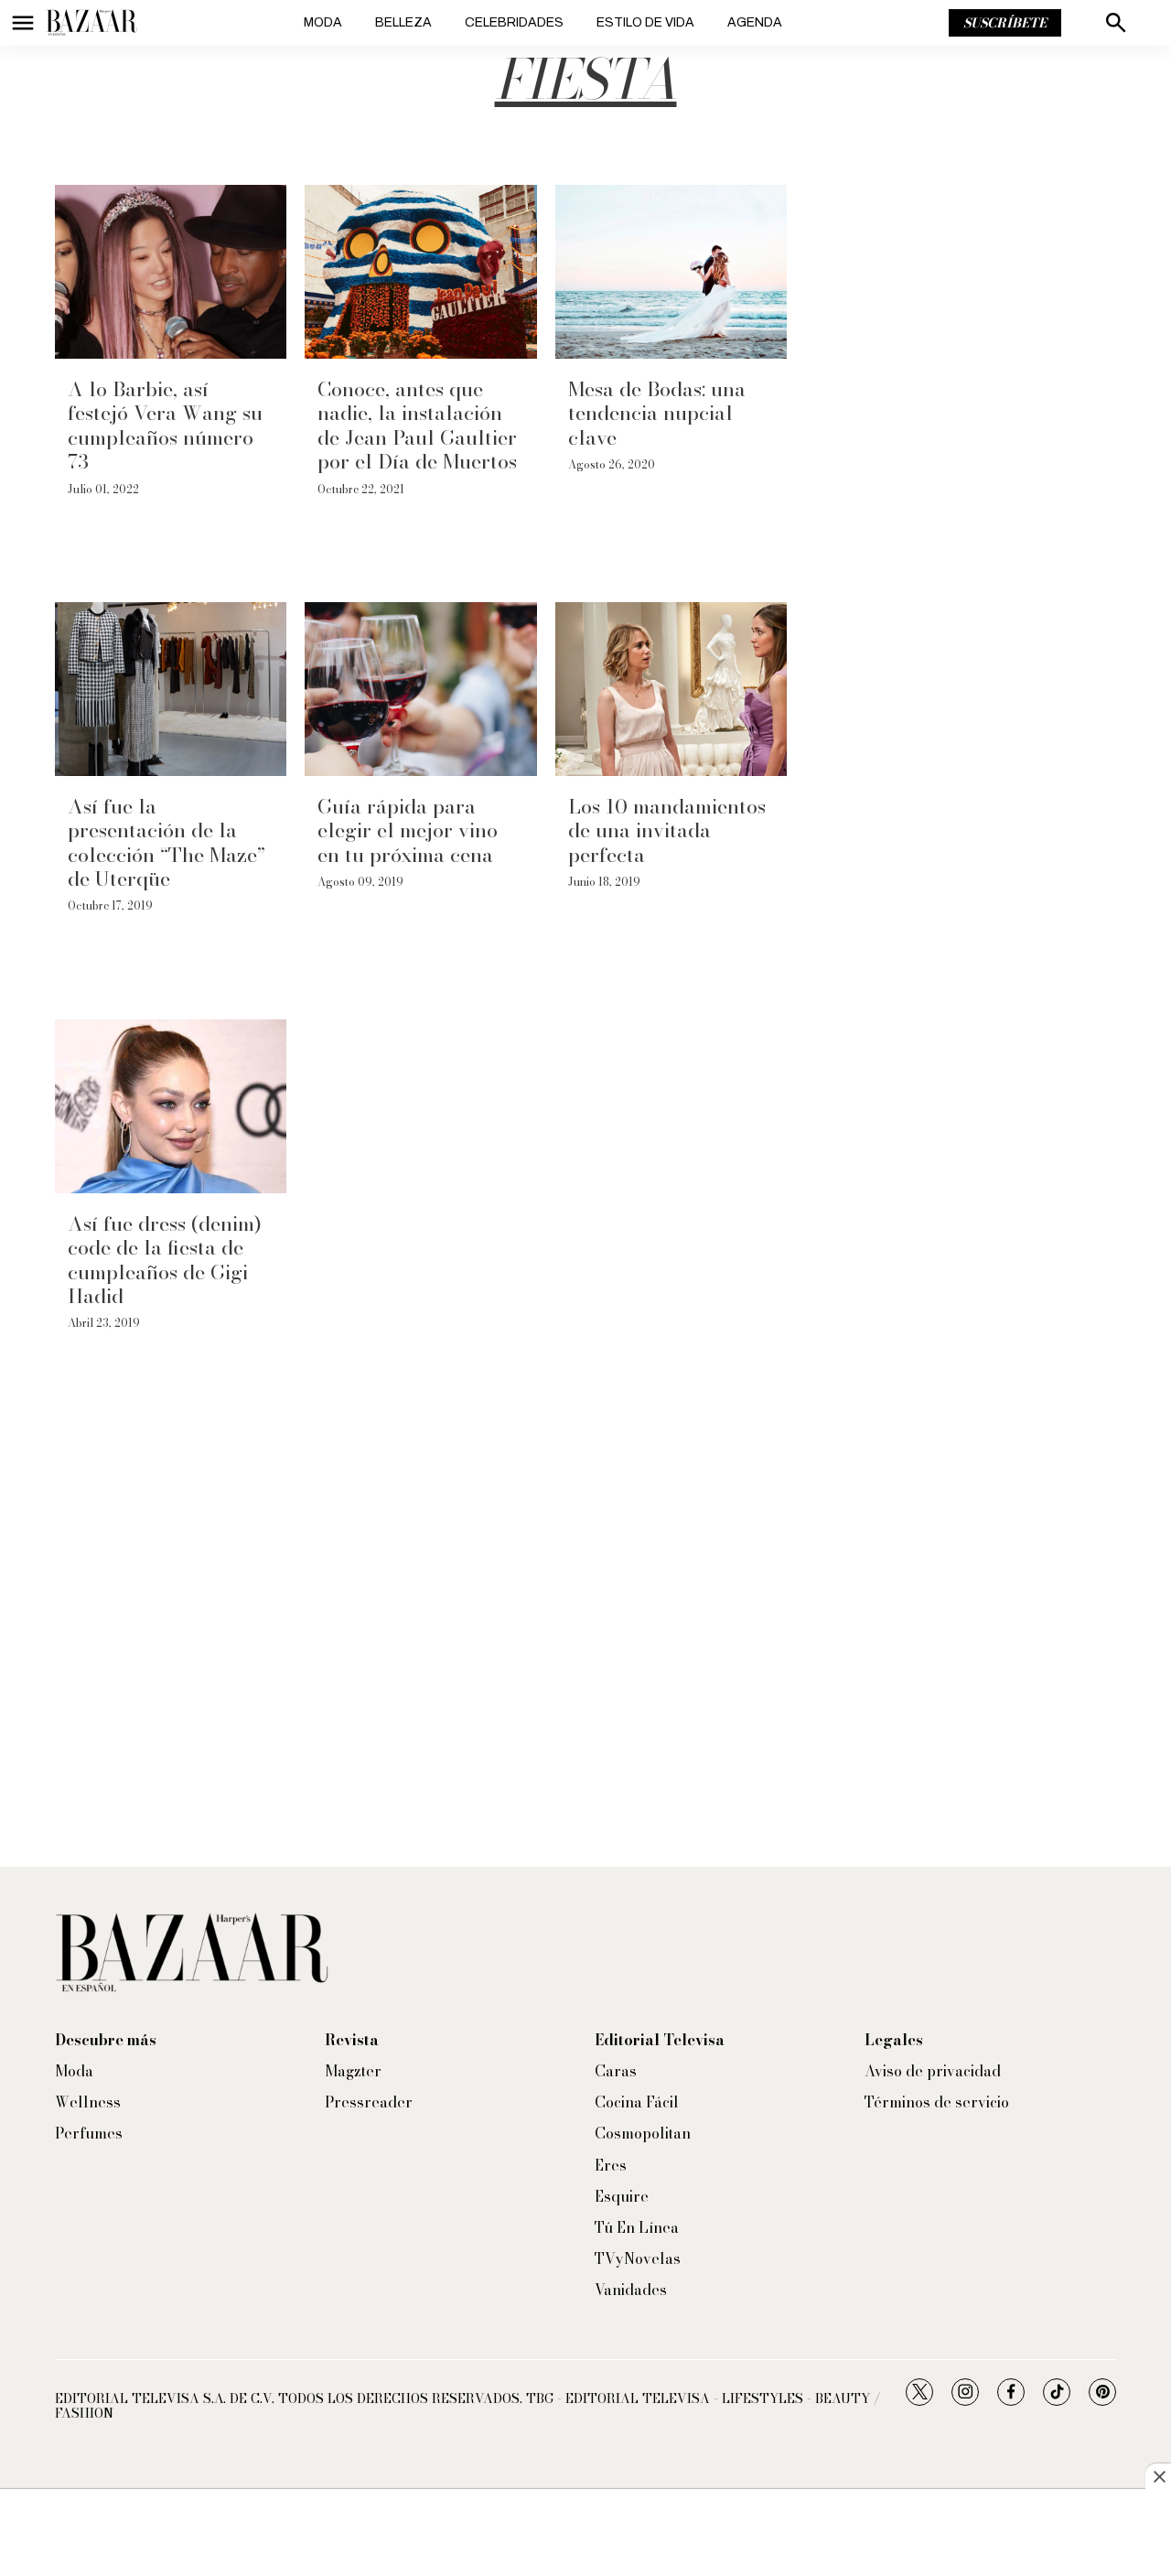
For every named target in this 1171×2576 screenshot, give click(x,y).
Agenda (755, 22)
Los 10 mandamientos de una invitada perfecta (667, 830)
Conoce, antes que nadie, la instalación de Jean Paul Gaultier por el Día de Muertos (417, 425)
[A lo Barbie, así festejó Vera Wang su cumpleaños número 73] (171, 272)
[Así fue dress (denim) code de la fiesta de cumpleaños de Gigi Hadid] (171, 1106)
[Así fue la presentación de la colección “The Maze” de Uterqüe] (171, 689)
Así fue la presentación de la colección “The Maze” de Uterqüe (167, 842)
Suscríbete (1005, 23)
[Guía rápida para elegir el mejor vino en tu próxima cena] (420, 689)
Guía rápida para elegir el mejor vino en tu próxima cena (408, 830)
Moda (323, 22)
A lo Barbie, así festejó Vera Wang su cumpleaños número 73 (165, 425)
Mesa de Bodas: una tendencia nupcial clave (657, 413)
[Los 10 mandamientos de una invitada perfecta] (671, 689)
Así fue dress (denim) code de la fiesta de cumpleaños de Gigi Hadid (165, 1260)
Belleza (403, 22)
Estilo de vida (645, 22)
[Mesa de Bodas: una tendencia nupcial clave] (671, 272)
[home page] (91, 23)
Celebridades (514, 22)
